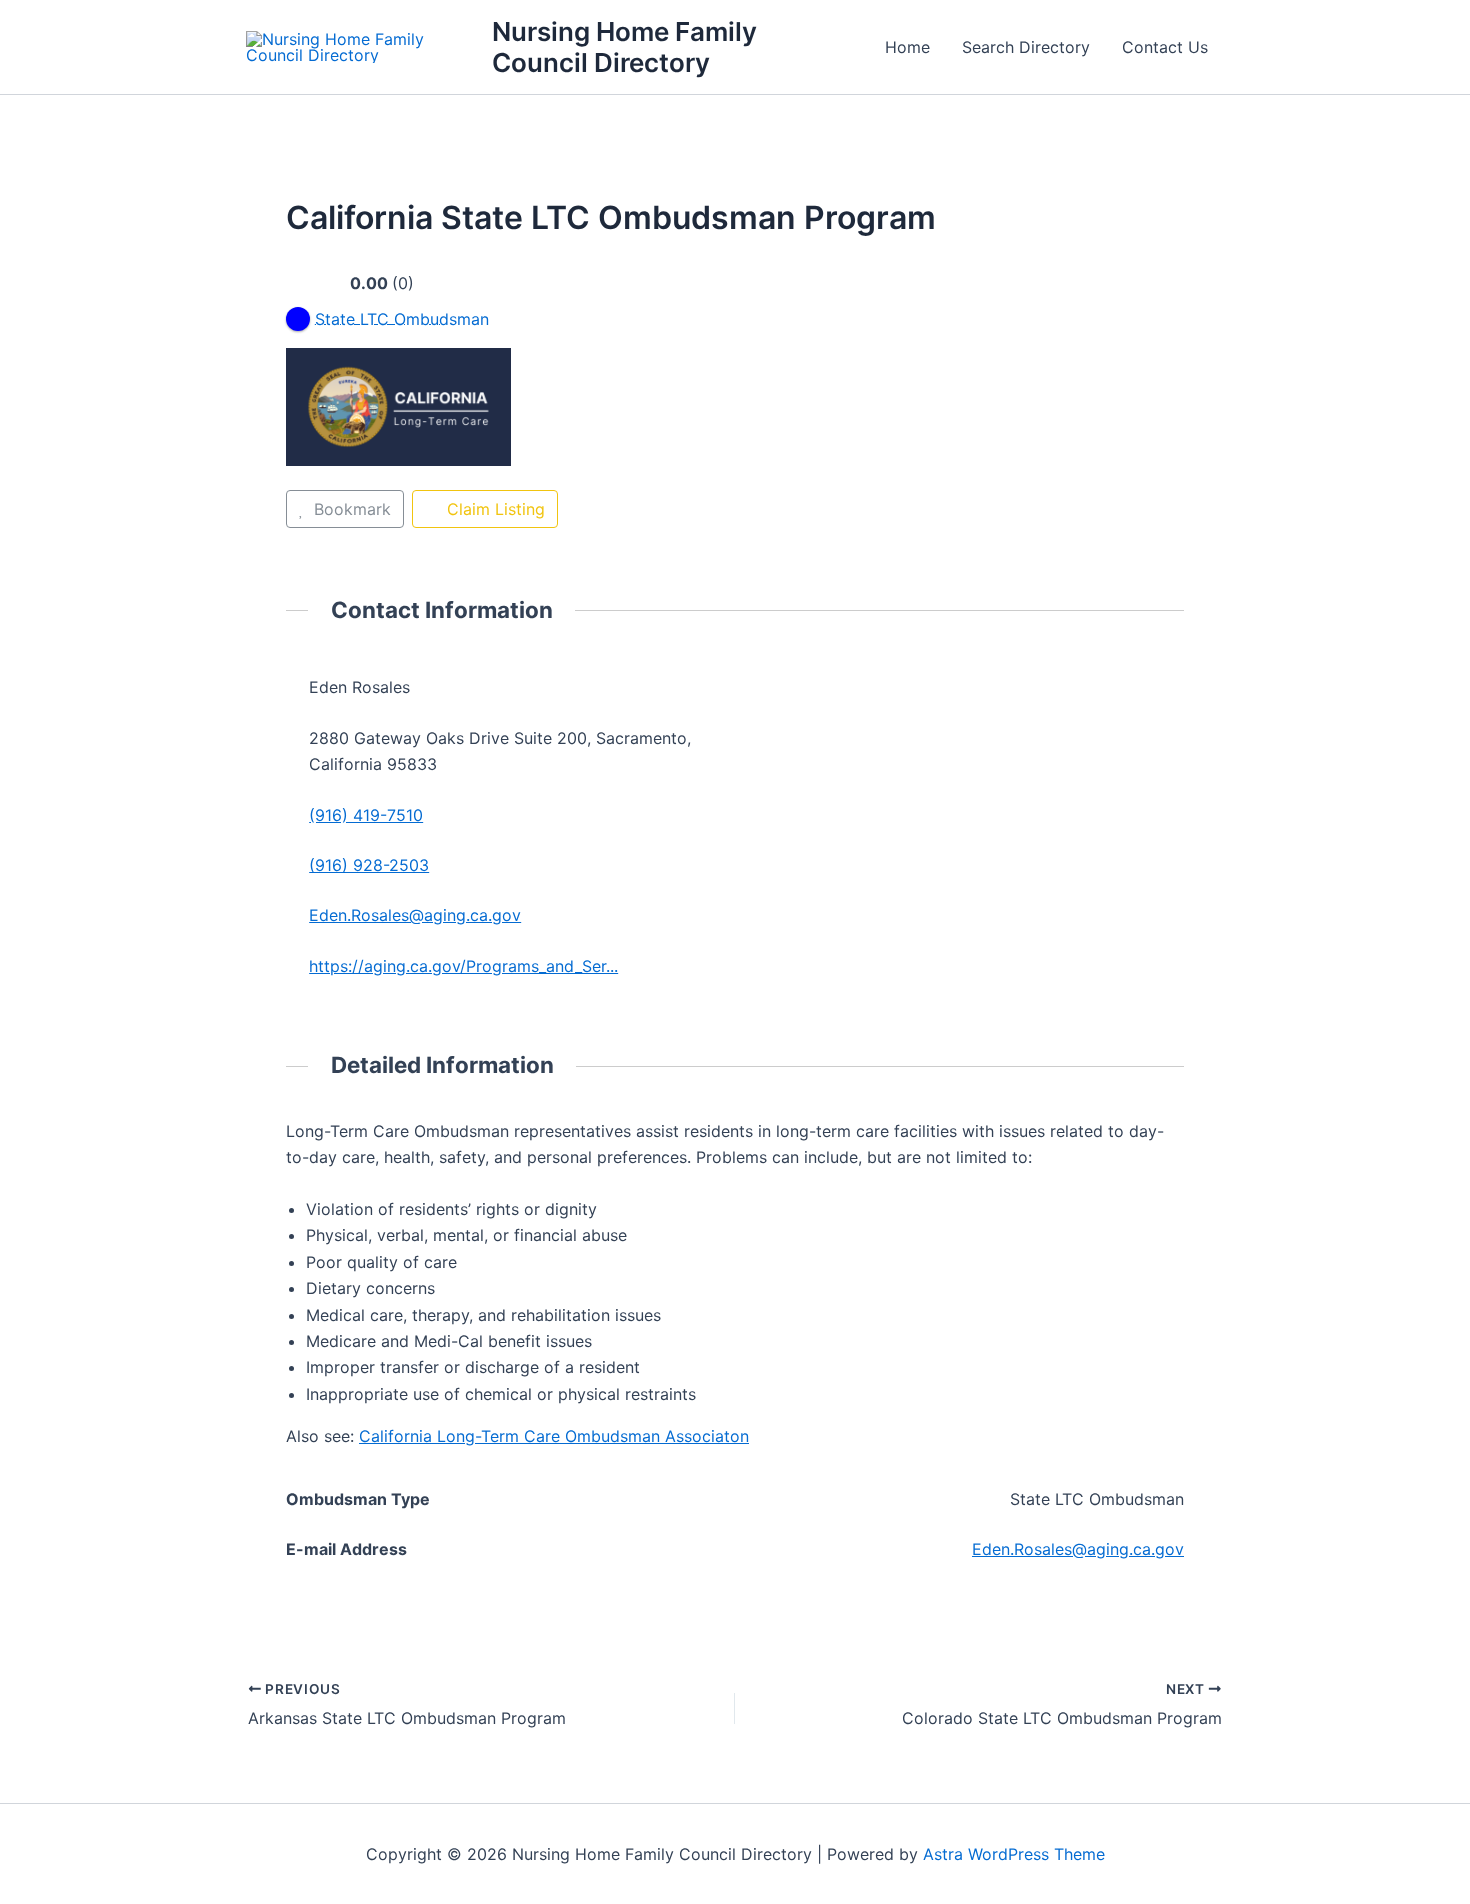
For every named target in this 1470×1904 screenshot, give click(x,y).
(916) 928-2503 (369, 865)
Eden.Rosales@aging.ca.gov (415, 915)
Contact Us (1165, 47)
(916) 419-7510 (366, 815)
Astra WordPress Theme (1014, 1854)
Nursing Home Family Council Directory (624, 47)
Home (907, 47)
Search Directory (1026, 47)
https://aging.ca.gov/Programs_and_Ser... (463, 966)
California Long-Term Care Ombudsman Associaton (554, 1436)
